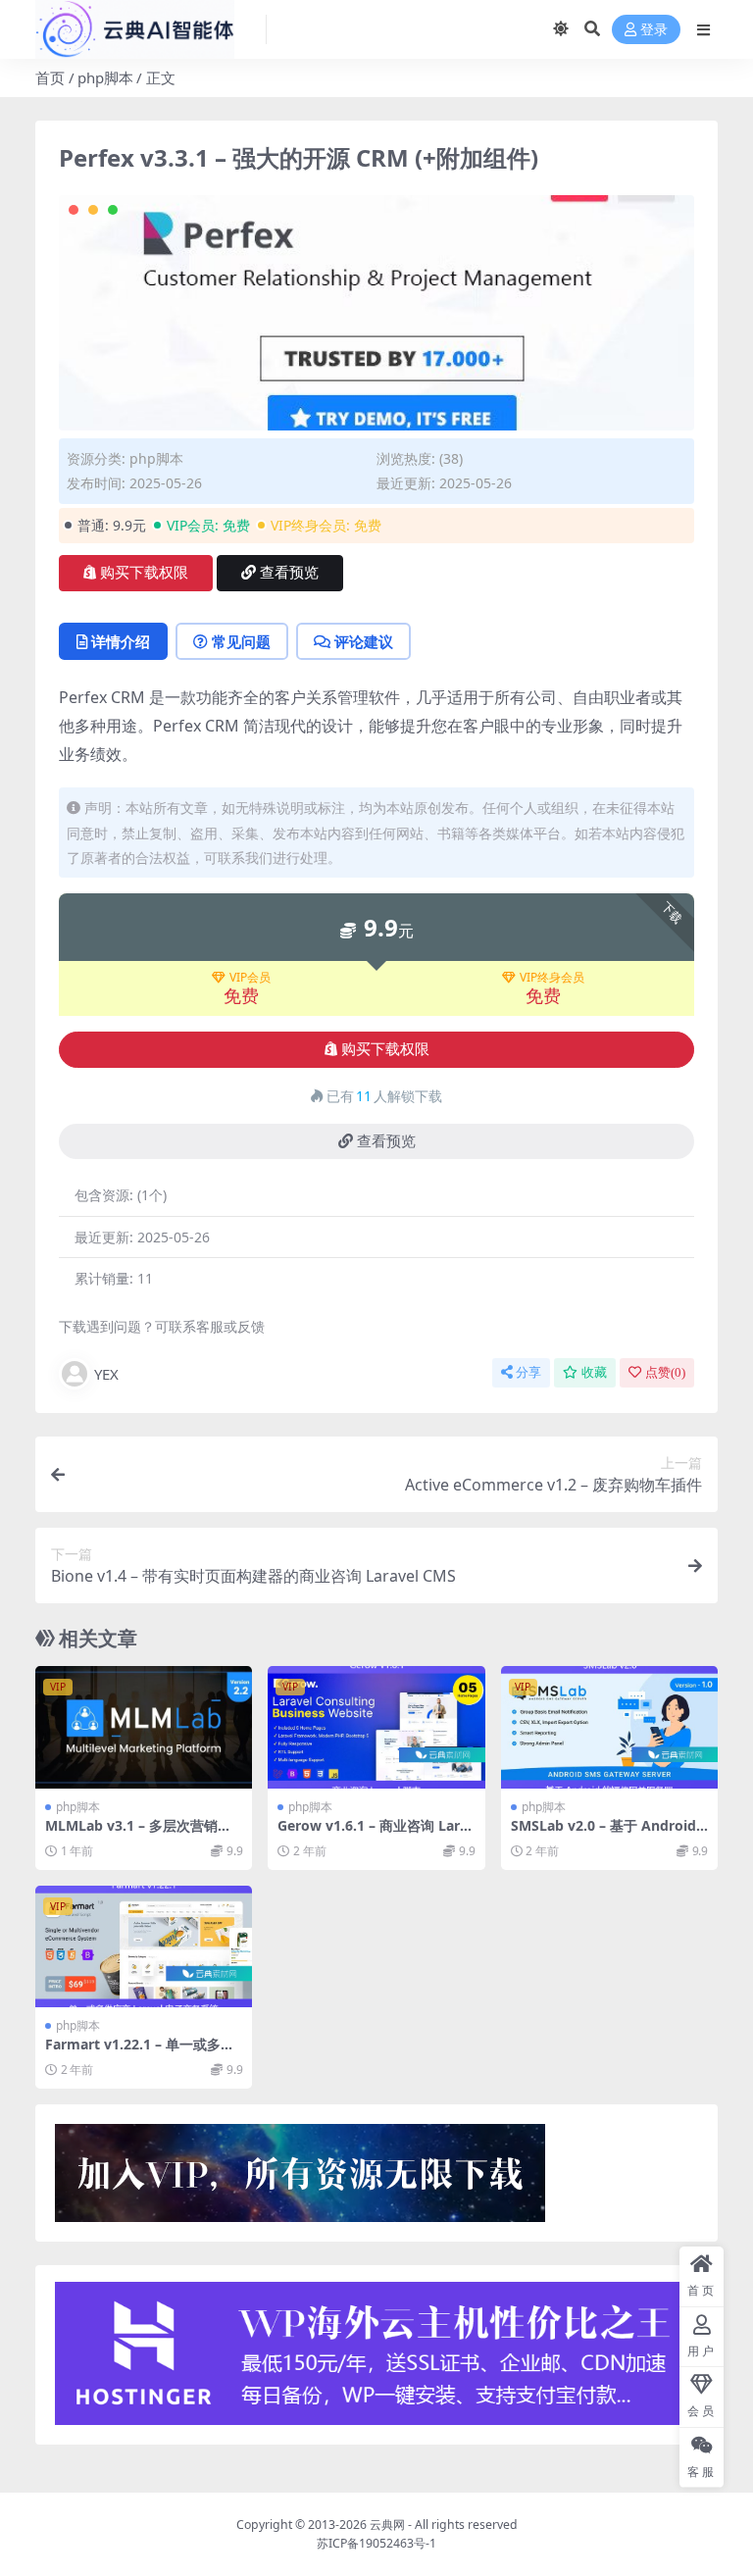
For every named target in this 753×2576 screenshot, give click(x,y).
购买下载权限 (144, 573)
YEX (106, 1374)
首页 (50, 77)
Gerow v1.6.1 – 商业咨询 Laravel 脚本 (373, 1834)
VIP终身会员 (552, 978)
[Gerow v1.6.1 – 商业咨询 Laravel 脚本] (376, 1727)
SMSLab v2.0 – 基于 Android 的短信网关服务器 (603, 1834)
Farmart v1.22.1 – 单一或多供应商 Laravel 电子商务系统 (140, 2052)
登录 (654, 30)
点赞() (665, 1372)
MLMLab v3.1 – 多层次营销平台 (138, 1834)
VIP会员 (250, 978)
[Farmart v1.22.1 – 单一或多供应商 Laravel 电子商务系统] (144, 1946)
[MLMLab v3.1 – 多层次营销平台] (144, 1727)
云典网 (387, 2525)
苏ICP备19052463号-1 (376, 2543)
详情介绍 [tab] (121, 641)
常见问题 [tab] (241, 641)
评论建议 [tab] (364, 641)
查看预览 (289, 573)
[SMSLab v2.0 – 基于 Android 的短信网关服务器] (609, 1727)
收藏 (594, 1372)
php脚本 (105, 77)
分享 (528, 1372)
